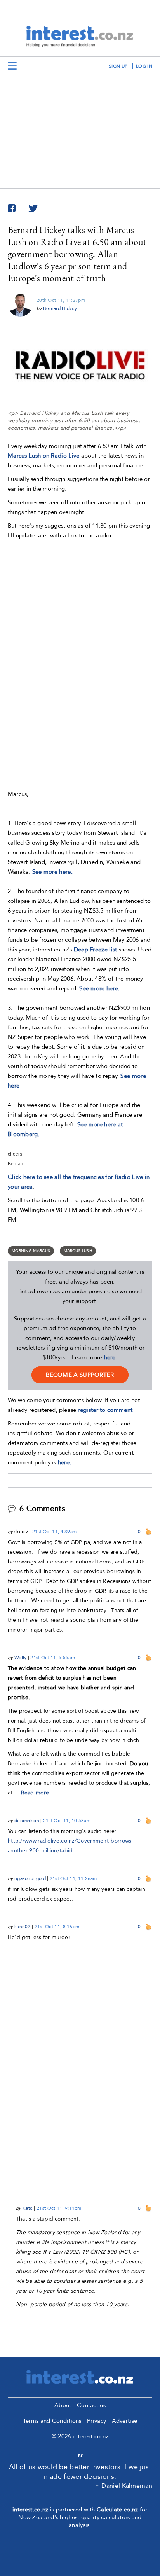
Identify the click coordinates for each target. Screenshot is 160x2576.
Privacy (97, 2421)
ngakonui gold (30, 1878)
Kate (28, 2208)
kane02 (23, 1927)
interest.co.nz (30, 2510)
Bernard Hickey (60, 308)
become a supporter (80, 1375)
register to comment (105, 1410)
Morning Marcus (31, 1251)
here (110, 1357)
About (63, 2405)
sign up (118, 66)
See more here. (52, 872)
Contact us (91, 2405)
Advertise (125, 2421)
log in (144, 66)
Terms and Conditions (52, 2421)
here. (65, 1462)
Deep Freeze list (96, 950)
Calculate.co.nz (117, 2510)
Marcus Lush (78, 1251)
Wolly (21, 1658)
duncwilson (27, 1821)
